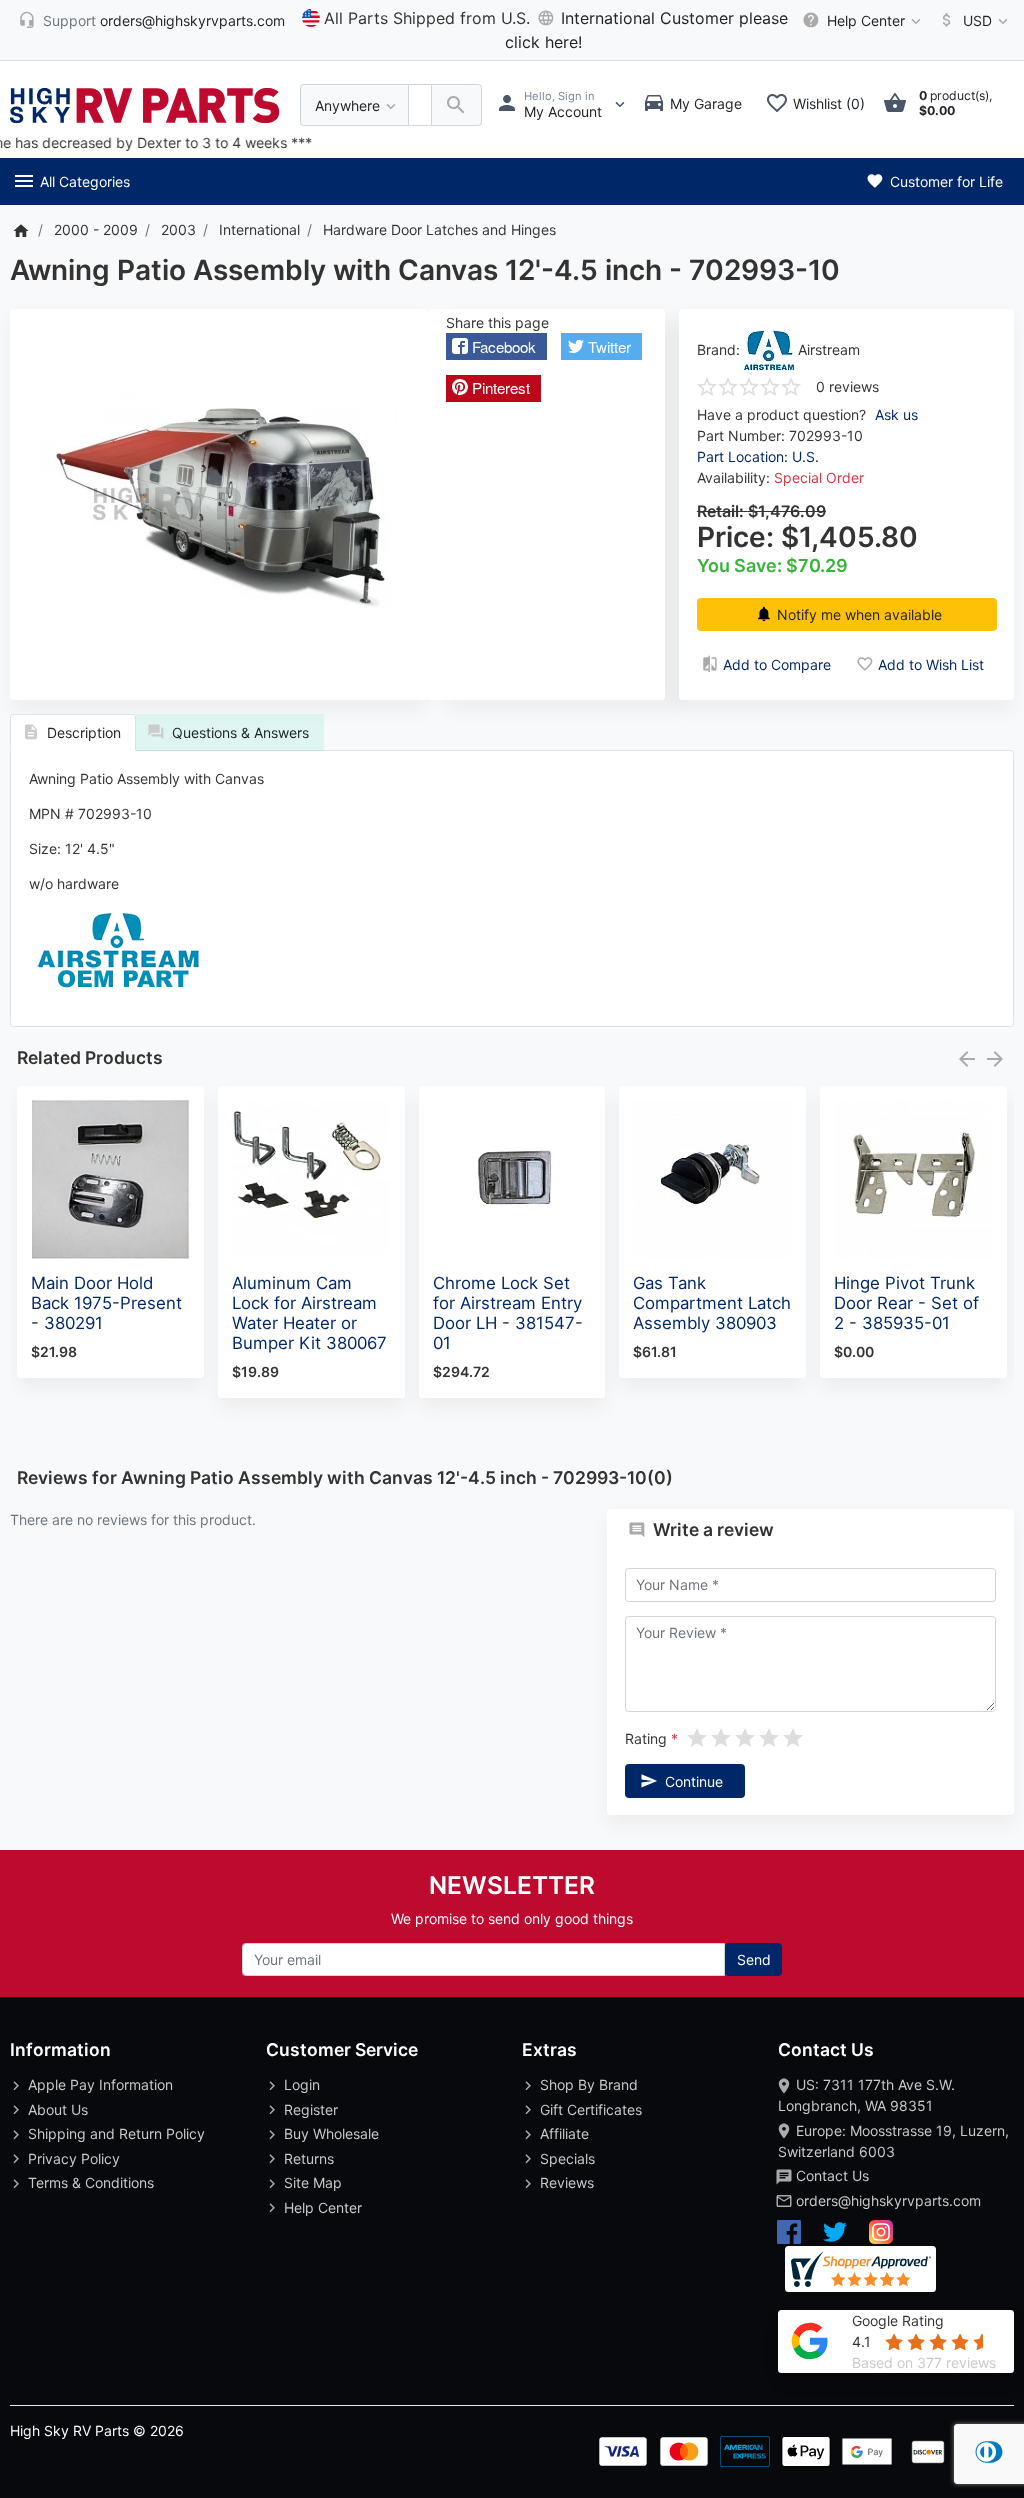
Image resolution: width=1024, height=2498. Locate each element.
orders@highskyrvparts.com (888, 2200)
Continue (694, 1781)
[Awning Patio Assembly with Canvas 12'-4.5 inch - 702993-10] (219, 504)
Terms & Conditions (91, 2182)
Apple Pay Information (100, 2084)
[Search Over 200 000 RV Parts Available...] (456, 105)
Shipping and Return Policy (116, 2133)
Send (754, 1959)
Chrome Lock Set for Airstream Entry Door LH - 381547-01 (508, 1313)
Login (302, 2084)
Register (311, 2109)
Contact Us (832, 2175)
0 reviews (847, 386)
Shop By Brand (589, 2084)
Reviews (567, 2182)
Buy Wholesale (331, 2133)
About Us (58, 2109)
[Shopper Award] (860, 2269)
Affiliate (564, 2133)
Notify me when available (859, 614)
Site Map (313, 2182)
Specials (567, 2158)
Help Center (323, 2207)
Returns (309, 2158)
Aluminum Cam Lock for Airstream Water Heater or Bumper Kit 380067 (309, 1313)
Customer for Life (944, 181)
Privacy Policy (74, 2158)
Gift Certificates (591, 2109)
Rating (646, 1738)
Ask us (896, 414)
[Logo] (145, 103)
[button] (496, 346)
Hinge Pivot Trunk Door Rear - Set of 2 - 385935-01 (906, 1303)
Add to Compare (777, 664)
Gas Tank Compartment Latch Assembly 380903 (712, 1303)
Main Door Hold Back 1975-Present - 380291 (106, 1303)
